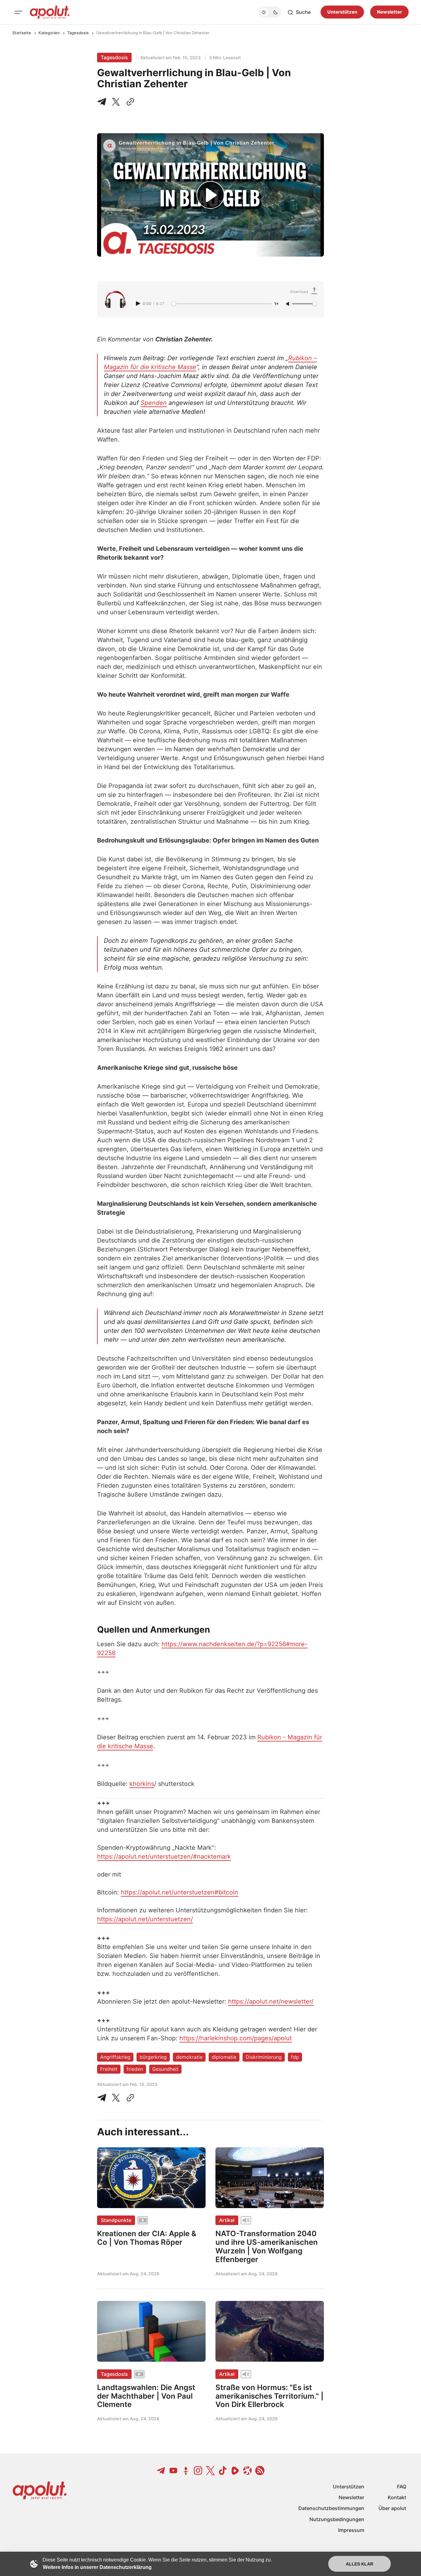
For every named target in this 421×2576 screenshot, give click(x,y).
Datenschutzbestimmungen (331, 2508)
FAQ (402, 2487)
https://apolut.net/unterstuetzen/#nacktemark (164, 1857)
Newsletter (389, 12)
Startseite (22, 33)
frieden (135, 2069)
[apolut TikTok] (223, 2471)
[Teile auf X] (116, 102)
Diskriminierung (264, 2057)
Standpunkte (116, 2220)
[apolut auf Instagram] (198, 2471)
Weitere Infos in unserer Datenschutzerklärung (97, 2567)
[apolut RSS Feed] (260, 2471)
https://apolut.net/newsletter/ (271, 2001)
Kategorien (49, 33)
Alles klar (360, 2564)
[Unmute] (288, 304)
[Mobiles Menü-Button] (18, 12)
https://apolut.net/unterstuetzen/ (145, 1919)
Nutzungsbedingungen (337, 2519)
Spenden (154, 403)
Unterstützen (342, 12)
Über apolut (392, 2508)
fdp (295, 2057)
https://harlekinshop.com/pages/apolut (236, 2038)
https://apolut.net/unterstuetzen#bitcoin (180, 1892)
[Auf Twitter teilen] (116, 2098)
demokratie (189, 2057)
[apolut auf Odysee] (247, 2471)
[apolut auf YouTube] (174, 2471)
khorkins (142, 1784)
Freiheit (109, 2069)
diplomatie (224, 2057)
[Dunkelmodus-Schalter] (270, 12)
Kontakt (397, 2497)
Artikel (227, 2220)
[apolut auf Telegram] (161, 2471)
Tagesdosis (78, 33)
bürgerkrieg (153, 2057)
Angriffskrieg (115, 2057)
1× (276, 304)
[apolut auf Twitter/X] (211, 2471)
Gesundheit (165, 2069)
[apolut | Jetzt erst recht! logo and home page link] (50, 12)
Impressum (351, 2530)
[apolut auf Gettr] (186, 2471)
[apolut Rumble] (235, 2471)
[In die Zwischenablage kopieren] (129, 102)
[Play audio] (139, 303)
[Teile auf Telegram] (103, 102)
